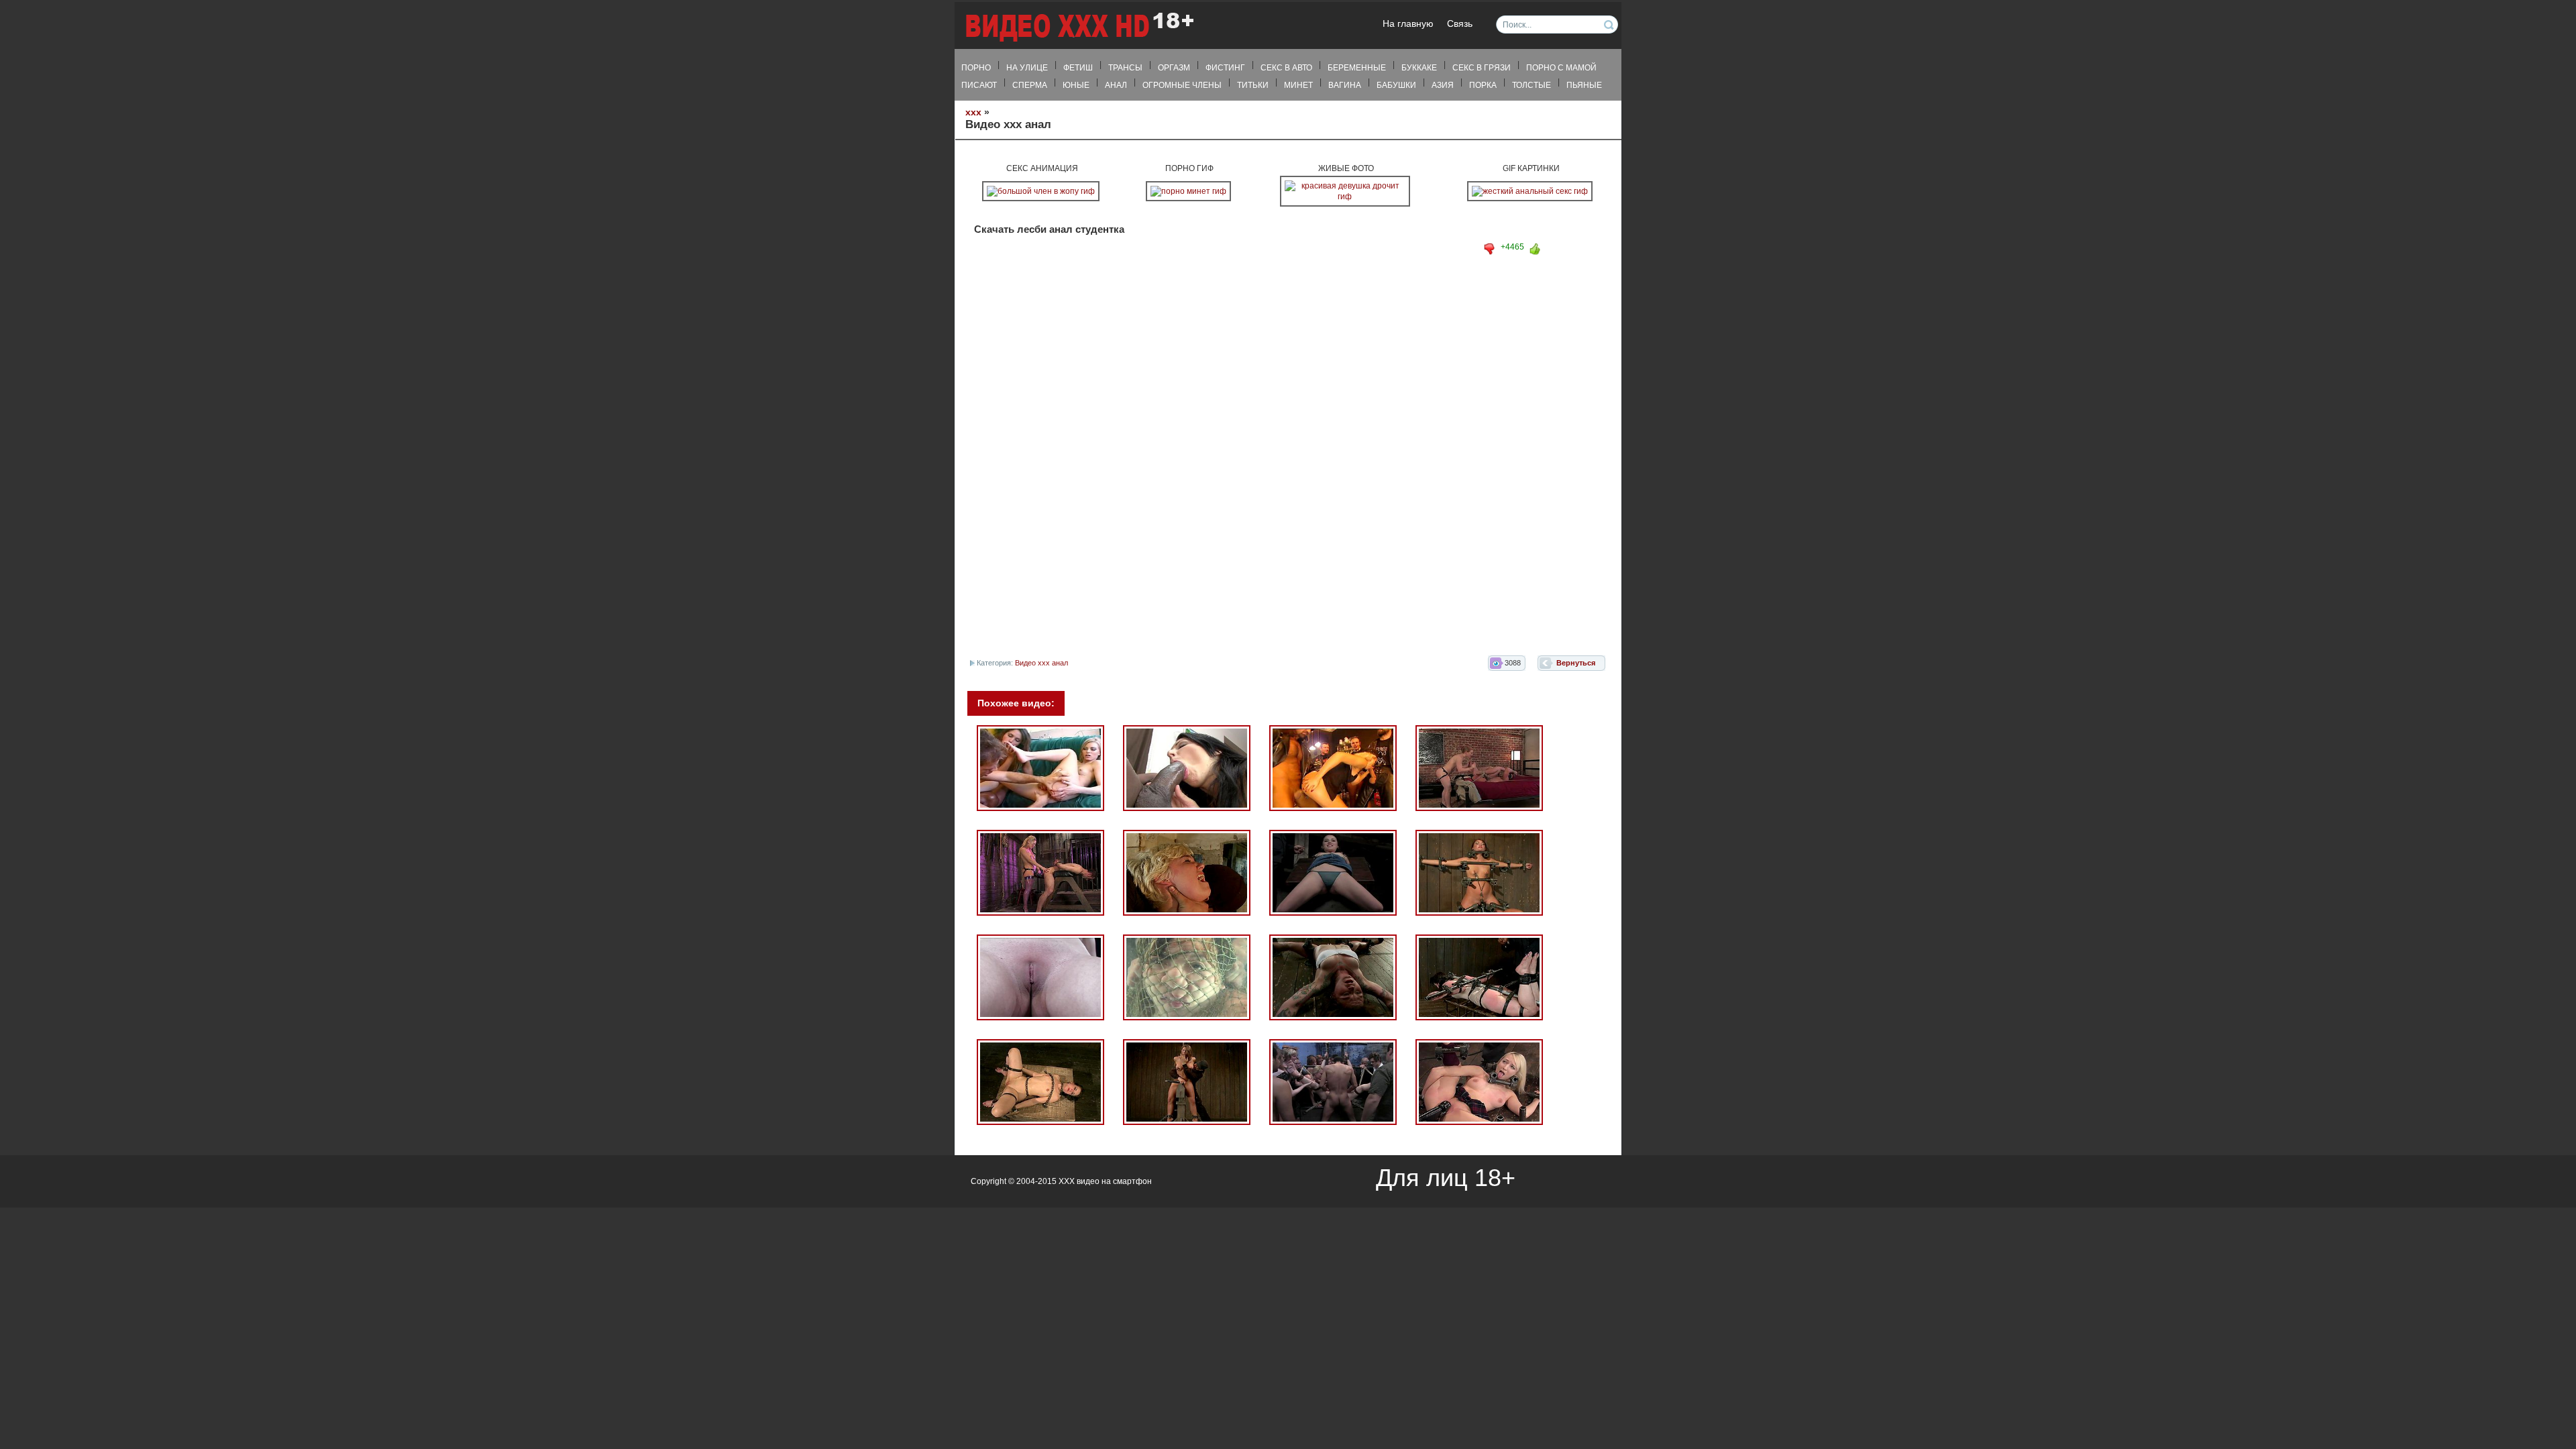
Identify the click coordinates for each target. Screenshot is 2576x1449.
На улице (1027, 68)
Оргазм (1174, 68)
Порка (1483, 85)
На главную (1408, 24)
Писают (979, 85)
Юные (1076, 85)
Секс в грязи (1482, 68)
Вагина (1345, 85)
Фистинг (1225, 68)
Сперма (1030, 85)
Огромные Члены (1182, 85)
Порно (976, 68)
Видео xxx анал (1041, 663)
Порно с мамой (1561, 68)
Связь (1460, 24)
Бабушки (1396, 85)
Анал (1116, 85)
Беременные (1357, 68)
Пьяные (1584, 85)
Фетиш (1078, 68)
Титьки (1253, 85)
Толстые (1532, 85)
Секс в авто (1286, 68)
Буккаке (1419, 68)
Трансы (1125, 68)
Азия (1443, 85)
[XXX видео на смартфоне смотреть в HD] (1079, 26)
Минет (1298, 85)
